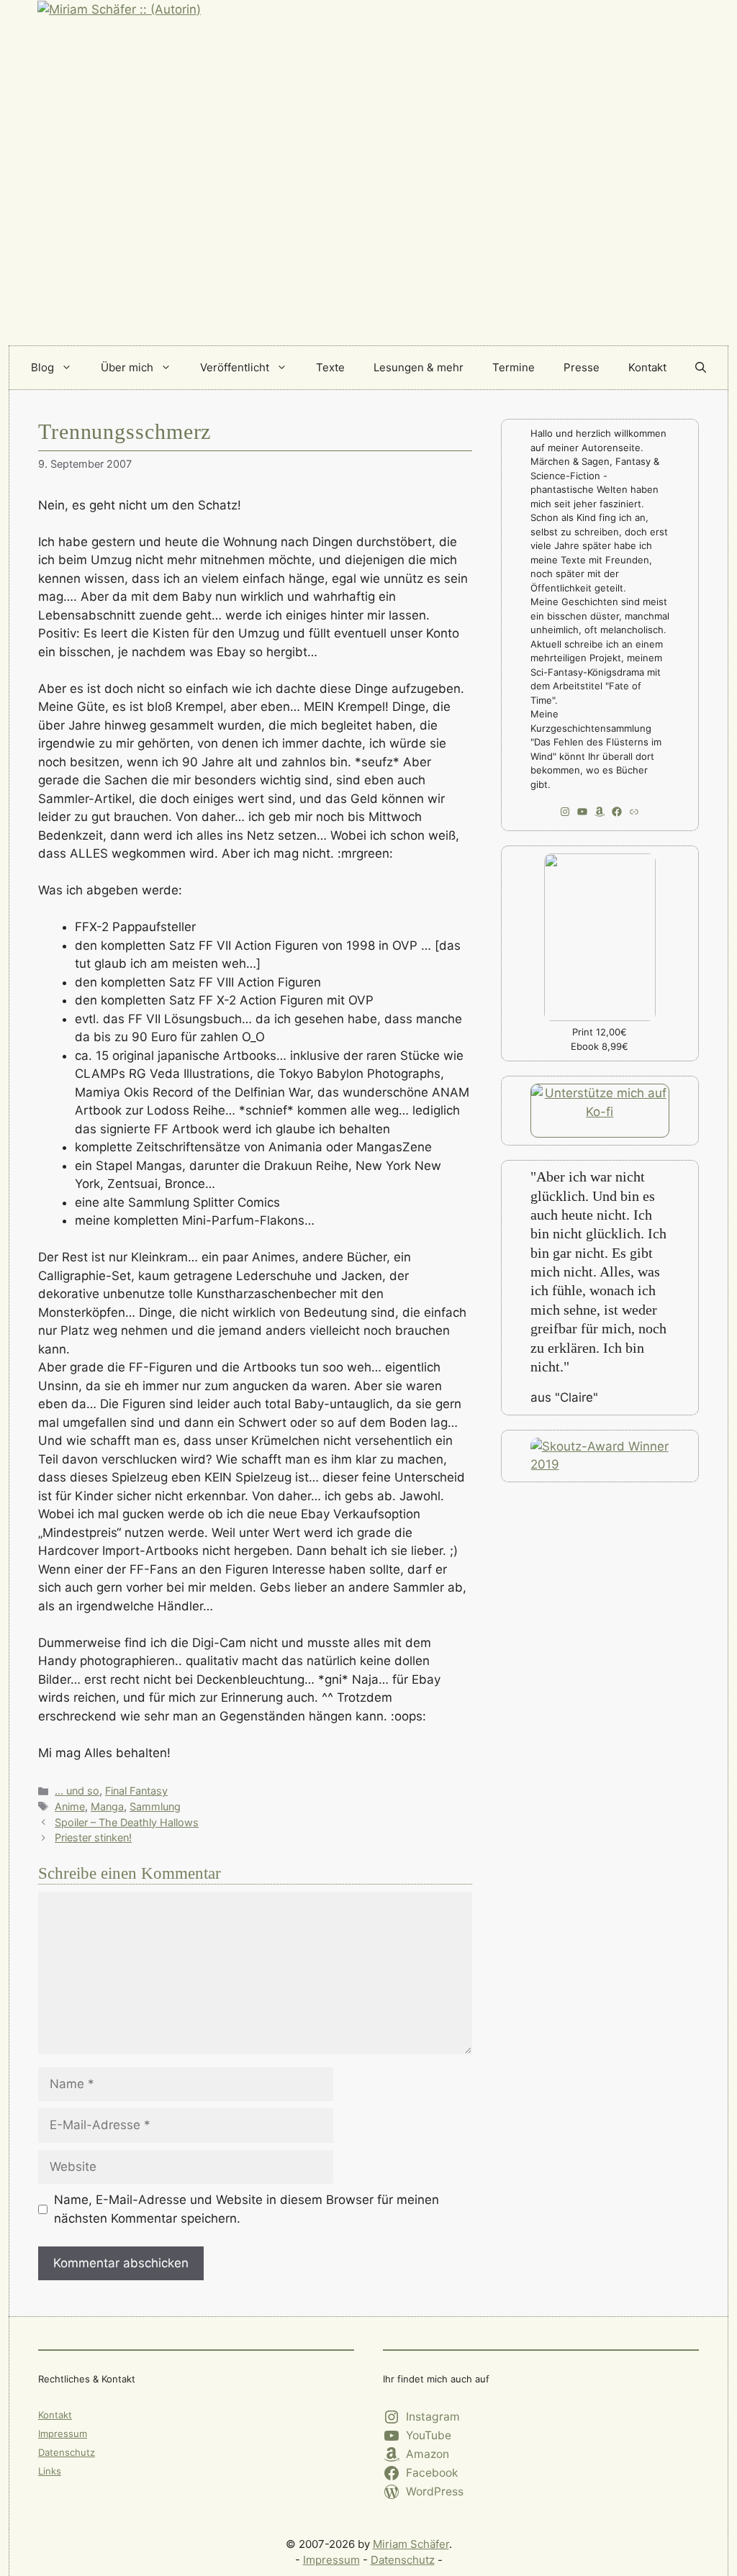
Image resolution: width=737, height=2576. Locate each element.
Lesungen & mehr (419, 367)
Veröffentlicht (235, 367)
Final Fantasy (136, 1791)
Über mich (127, 367)
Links (50, 2471)
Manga (107, 1806)
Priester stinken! (93, 1837)
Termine (514, 367)
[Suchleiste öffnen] (701, 368)
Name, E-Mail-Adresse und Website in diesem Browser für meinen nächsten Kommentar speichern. (247, 2209)
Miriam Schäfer (411, 2544)
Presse (582, 367)
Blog (42, 367)
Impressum (63, 2434)
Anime (70, 1806)
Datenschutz (67, 2452)
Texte (330, 367)
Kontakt (647, 367)
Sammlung (155, 1806)
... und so (77, 1791)
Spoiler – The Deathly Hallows (127, 1822)
